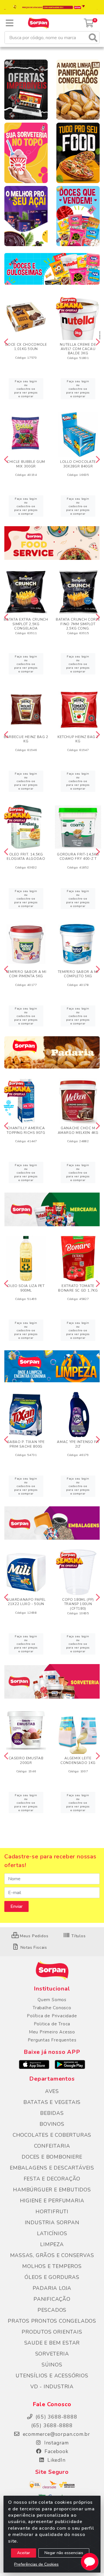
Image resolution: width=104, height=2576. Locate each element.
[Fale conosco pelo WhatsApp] (90, 2562)
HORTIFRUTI (52, 2212)
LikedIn (55, 2460)
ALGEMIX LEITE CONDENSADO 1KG (78, 1760)
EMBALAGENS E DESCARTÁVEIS (52, 2168)
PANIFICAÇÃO (52, 2299)
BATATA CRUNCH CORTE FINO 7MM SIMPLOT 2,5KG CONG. (78, 624)
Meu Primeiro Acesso (52, 2032)
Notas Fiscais (33, 1947)
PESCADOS (52, 2310)
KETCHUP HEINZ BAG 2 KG (78, 739)
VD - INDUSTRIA (52, 2387)
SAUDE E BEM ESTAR (52, 2343)
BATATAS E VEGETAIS (52, 2102)
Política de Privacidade (52, 2016)
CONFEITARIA (52, 2146)
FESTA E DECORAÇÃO (52, 2179)
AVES (52, 2091)
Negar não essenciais (64, 2553)
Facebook (55, 2451)
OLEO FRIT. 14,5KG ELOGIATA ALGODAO (26, 857)
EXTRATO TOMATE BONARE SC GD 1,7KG (78, 1288)
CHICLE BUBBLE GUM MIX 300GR (26, 464)
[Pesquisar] (93, 38)
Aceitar (24, 2553)
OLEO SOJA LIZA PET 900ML (26, 1288)
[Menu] (10, 23)
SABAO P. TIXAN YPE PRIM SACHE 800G (26, 1444)
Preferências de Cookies (36, 2564)
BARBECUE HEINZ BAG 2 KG (26, 739)
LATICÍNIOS (52, 2233)
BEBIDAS (52, 2113)
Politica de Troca (52, 2024)
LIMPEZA (52, 2244)
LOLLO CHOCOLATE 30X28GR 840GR (78, 464)
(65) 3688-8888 (52, 2425)
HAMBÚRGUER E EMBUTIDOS (52, 2190)
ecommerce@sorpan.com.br (56, 2434)
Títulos (78, 1936)
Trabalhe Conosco (52, 2008)
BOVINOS (52, 2124)
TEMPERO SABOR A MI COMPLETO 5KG (78, 974)
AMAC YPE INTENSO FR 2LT (78, 1444)
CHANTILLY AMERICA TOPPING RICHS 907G (26, 1130)
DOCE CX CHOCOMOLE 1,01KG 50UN (26, 347)
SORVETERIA (52, 2354)
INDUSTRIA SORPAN (52, 2223)
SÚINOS (52, 2365)
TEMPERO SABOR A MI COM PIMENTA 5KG (26, 974)
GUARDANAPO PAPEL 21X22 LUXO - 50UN (26, 1602)
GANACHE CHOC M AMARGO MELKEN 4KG (78, 1130)
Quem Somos (52, 2000)
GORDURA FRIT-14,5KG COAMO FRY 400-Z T (78, 857)
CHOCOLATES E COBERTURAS (52, 2135)
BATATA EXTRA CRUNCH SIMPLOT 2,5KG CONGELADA (26, 624)
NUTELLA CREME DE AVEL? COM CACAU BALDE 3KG (78, 349)
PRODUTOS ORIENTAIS (52, 2332)
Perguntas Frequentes (52, 2040)
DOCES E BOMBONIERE (52, 2157)
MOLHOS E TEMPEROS (52, 2266)
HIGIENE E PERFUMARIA (52, 2201)
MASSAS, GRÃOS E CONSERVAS (52, 2255)
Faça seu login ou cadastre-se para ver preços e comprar (26, 389)
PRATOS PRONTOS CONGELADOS (52, 2321)
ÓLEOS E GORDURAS (52, 2277)
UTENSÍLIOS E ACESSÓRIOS (52, 2376)
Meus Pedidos (33, 1936)
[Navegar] (6, 342)
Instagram (56, 2443)
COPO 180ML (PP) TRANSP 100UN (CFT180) (78, 1604)
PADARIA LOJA (52, 2288)
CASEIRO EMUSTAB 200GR (26, 1760)
